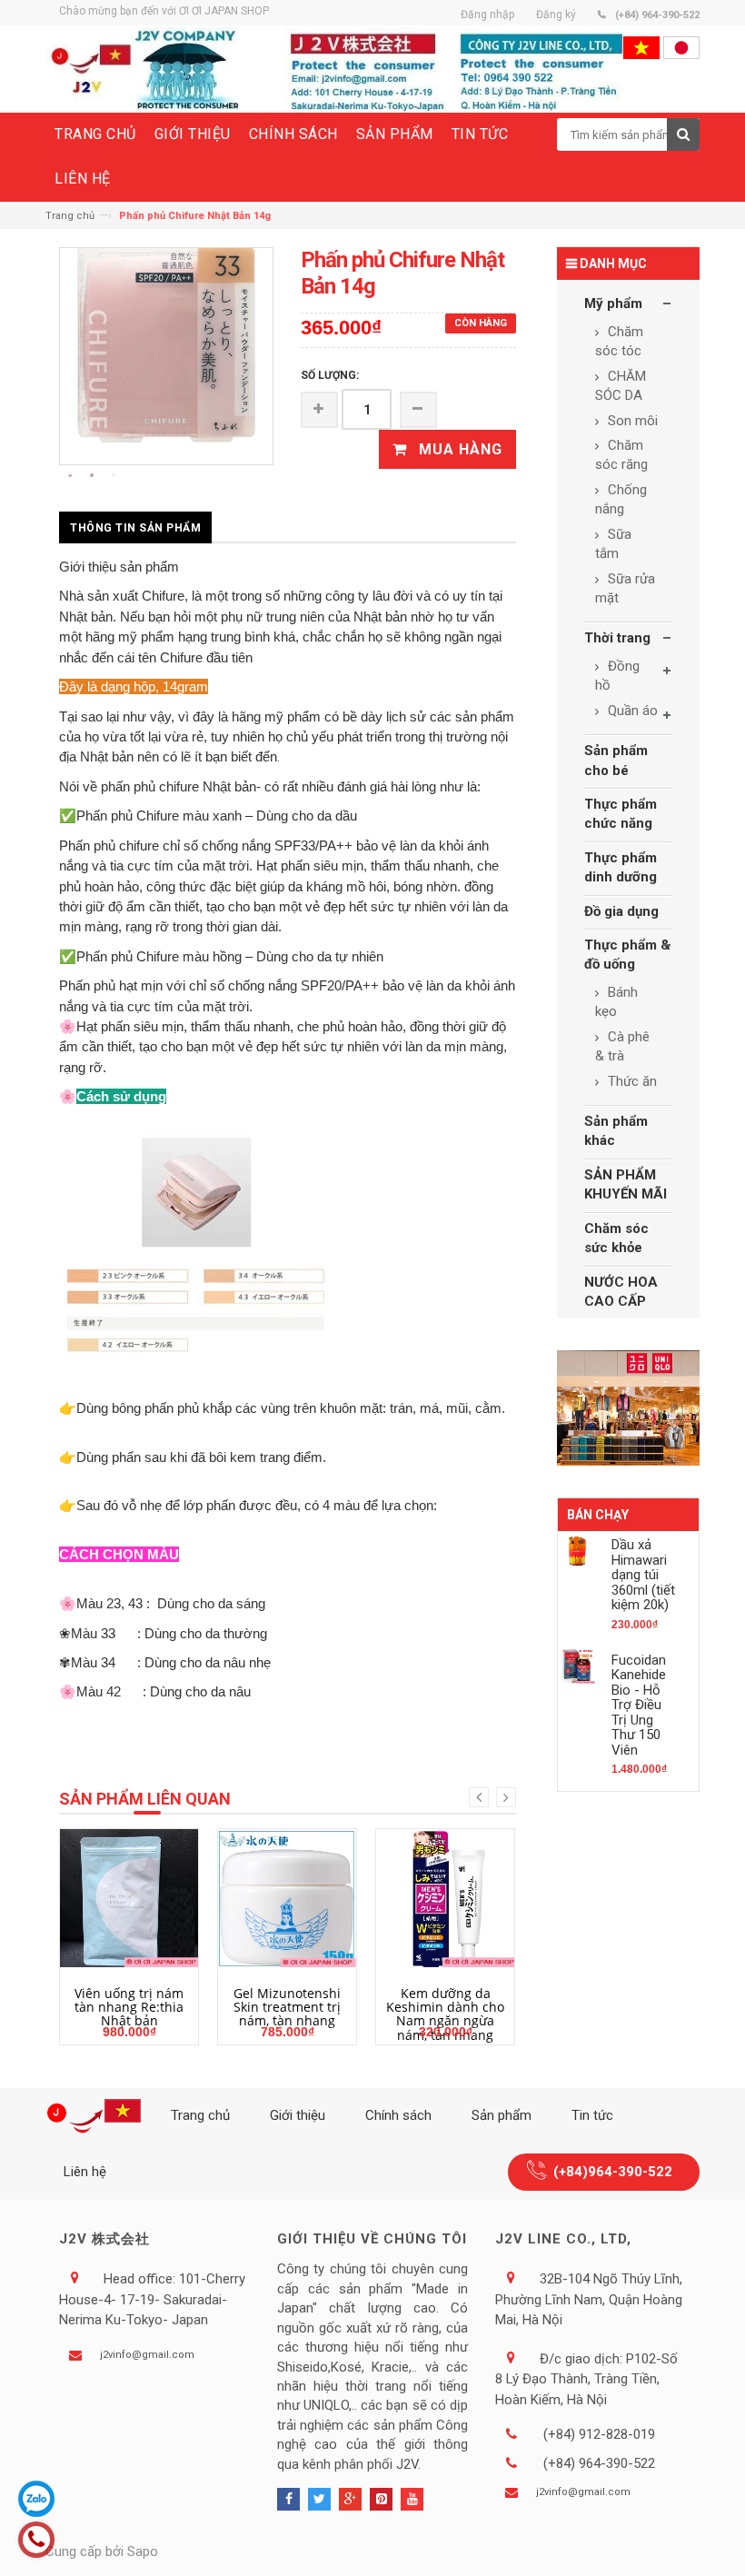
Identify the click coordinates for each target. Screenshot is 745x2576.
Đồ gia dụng (621, 911)
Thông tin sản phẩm (135, 528)
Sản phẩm (502, 2115)
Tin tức (592, 2115)
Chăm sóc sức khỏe (616, 1238)
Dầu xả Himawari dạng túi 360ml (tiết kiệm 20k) (643, 1575)
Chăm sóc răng (621, 455)
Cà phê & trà (622, 1046)
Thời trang (617, 638)
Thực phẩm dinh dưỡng (621, 867)
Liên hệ (85, 2172)
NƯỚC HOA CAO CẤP (621, 1292)
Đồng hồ (617, 676)
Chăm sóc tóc (619, 341)
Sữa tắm (613, 544)
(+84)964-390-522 (613, 2172)
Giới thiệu (298, 2115)
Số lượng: (330, 375)
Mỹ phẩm (613, 303)
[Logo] (97, 2116)
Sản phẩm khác (616, 1131)
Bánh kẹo (616, 1002)
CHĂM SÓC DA (621, 386)
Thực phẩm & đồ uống (627, 955)
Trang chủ (70, 216)
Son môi (631, 421)
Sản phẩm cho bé (616, 760)
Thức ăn (631, 1081)
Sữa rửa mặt (625, 588)
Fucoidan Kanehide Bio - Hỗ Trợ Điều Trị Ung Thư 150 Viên (639, 1705)
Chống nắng (621, 499)
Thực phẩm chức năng (621, 814)
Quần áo (631, 711)
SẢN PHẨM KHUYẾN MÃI (626, 1184)
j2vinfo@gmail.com (147, 2355)
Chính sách (398, 2115)
